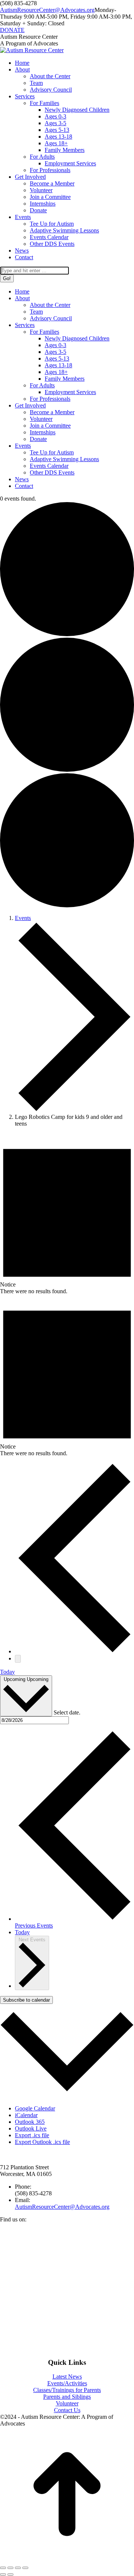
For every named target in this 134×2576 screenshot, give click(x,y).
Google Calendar (35, 2108)
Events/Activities (67, 2383)
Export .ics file (32, 2135)
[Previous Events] (74, 1651)
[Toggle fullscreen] (18, 2568)
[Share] (10, 2568)
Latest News (67, 2377)
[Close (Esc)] (3, 2568)
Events (23, 918)
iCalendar (26, 2115)
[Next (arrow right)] (10, 2575)
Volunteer (67, 2403)
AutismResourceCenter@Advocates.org (47, 10)
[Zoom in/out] (25, 2568)
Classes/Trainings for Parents (67, 2390)
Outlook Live (31, 2128)
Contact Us (67, 2410)
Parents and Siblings (67, 2397)
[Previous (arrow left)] (3, 2575)
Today (7, 1672)
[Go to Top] (67, 2559)
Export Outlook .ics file (42, 2142)
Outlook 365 (30, 2122)
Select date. (67, 1712)
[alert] (67, 1214)
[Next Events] (18, 1659)
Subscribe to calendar (26, 2000)
